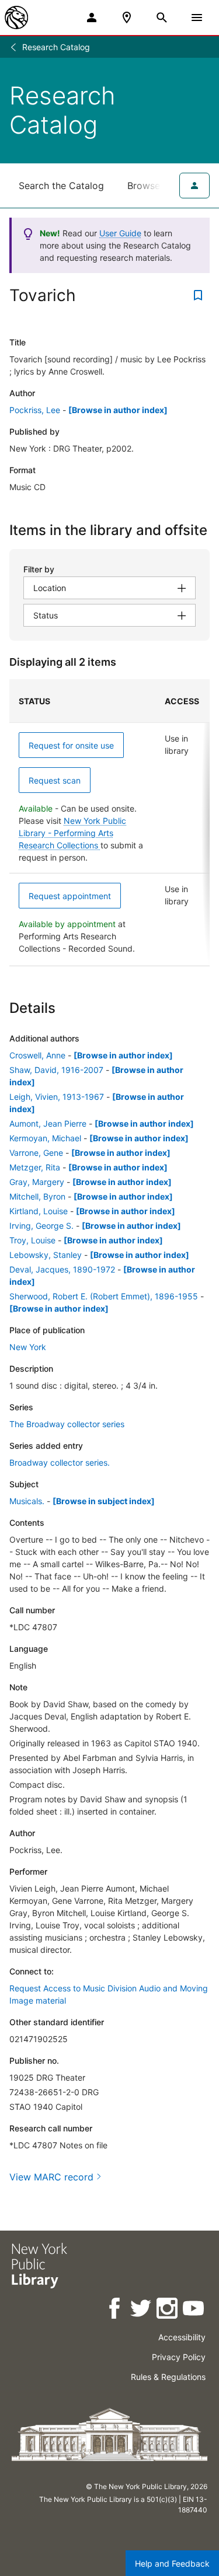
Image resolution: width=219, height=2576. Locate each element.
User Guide (120, 233)
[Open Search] (162, 18)
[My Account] (92, 18)
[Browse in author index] (118, 410)
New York (28, 1347)
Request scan (55, 780)
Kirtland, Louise (39, 1211)
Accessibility (182, 2337)
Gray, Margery (37, 1182)
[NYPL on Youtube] (194, 2310)
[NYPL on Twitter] (142, 2310)
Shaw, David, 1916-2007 (56, 1070)
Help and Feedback (172, 2563)
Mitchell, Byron (37, 1196)
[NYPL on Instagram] (168, 2310)
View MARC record (51, 2177)
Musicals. (27, 1501)
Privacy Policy (179, 2357)
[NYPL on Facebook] (115, 2310)
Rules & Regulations (168, 2377)
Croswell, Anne (37, 1055)
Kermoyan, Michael (45, 1138)
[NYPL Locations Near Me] (127, 18)
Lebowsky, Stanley (46, 1255)
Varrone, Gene (36, 1153)
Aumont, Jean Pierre (48, 1123)
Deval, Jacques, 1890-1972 (62, 1269)
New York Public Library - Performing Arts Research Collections (72, 833)
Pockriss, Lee (35, 410)
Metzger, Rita (35, 1167)
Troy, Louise (32, 1240)
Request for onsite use (71, 745)
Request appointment (70, 896)
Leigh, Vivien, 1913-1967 (57, 1097)
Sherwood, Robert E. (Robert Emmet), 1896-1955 (104, 1296)
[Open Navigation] (197, 18)
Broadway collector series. (60, 1462)
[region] (109, 823)
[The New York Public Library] (16, 18)
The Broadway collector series (67, 1424)
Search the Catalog (61, 186)
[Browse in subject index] (104, 1501)
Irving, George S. (41, 1226)
